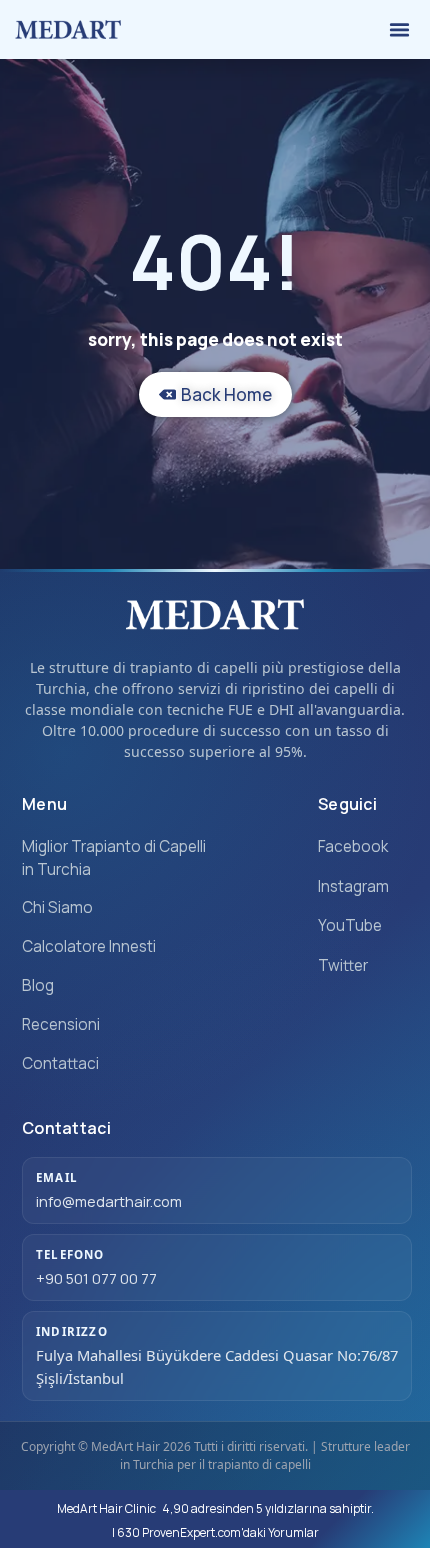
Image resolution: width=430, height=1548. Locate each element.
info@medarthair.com (109, 1201)
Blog (38, 985)
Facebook (353, 846)
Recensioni (61, 1024)
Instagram (353, 886)
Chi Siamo (57, 907)
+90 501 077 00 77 (96, 1278)
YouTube (350, 925)
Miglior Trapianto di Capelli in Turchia (114, 858)
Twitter (343, 965)
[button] (400, 30)
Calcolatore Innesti (89, 946)
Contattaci (60, 1063)
